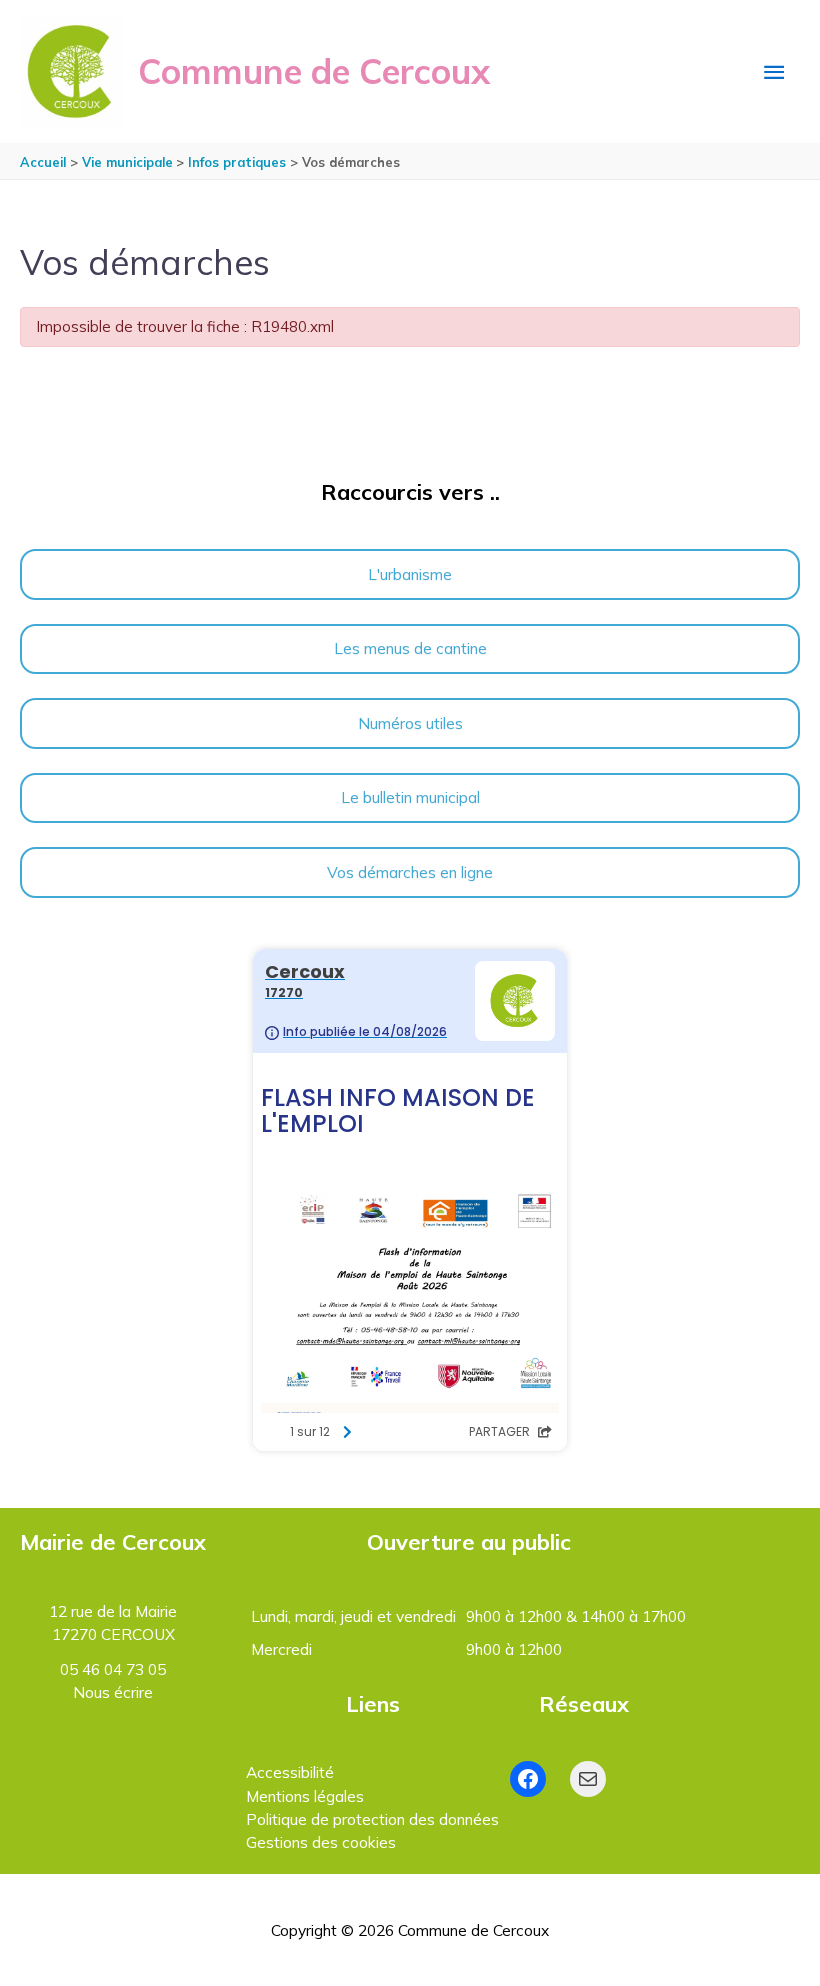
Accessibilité (290, 1772)
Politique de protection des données (372, 1819)
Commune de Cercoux (314, 71)
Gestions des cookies (321, 1842)
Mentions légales (305, 1796)
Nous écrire (113, 1692)
